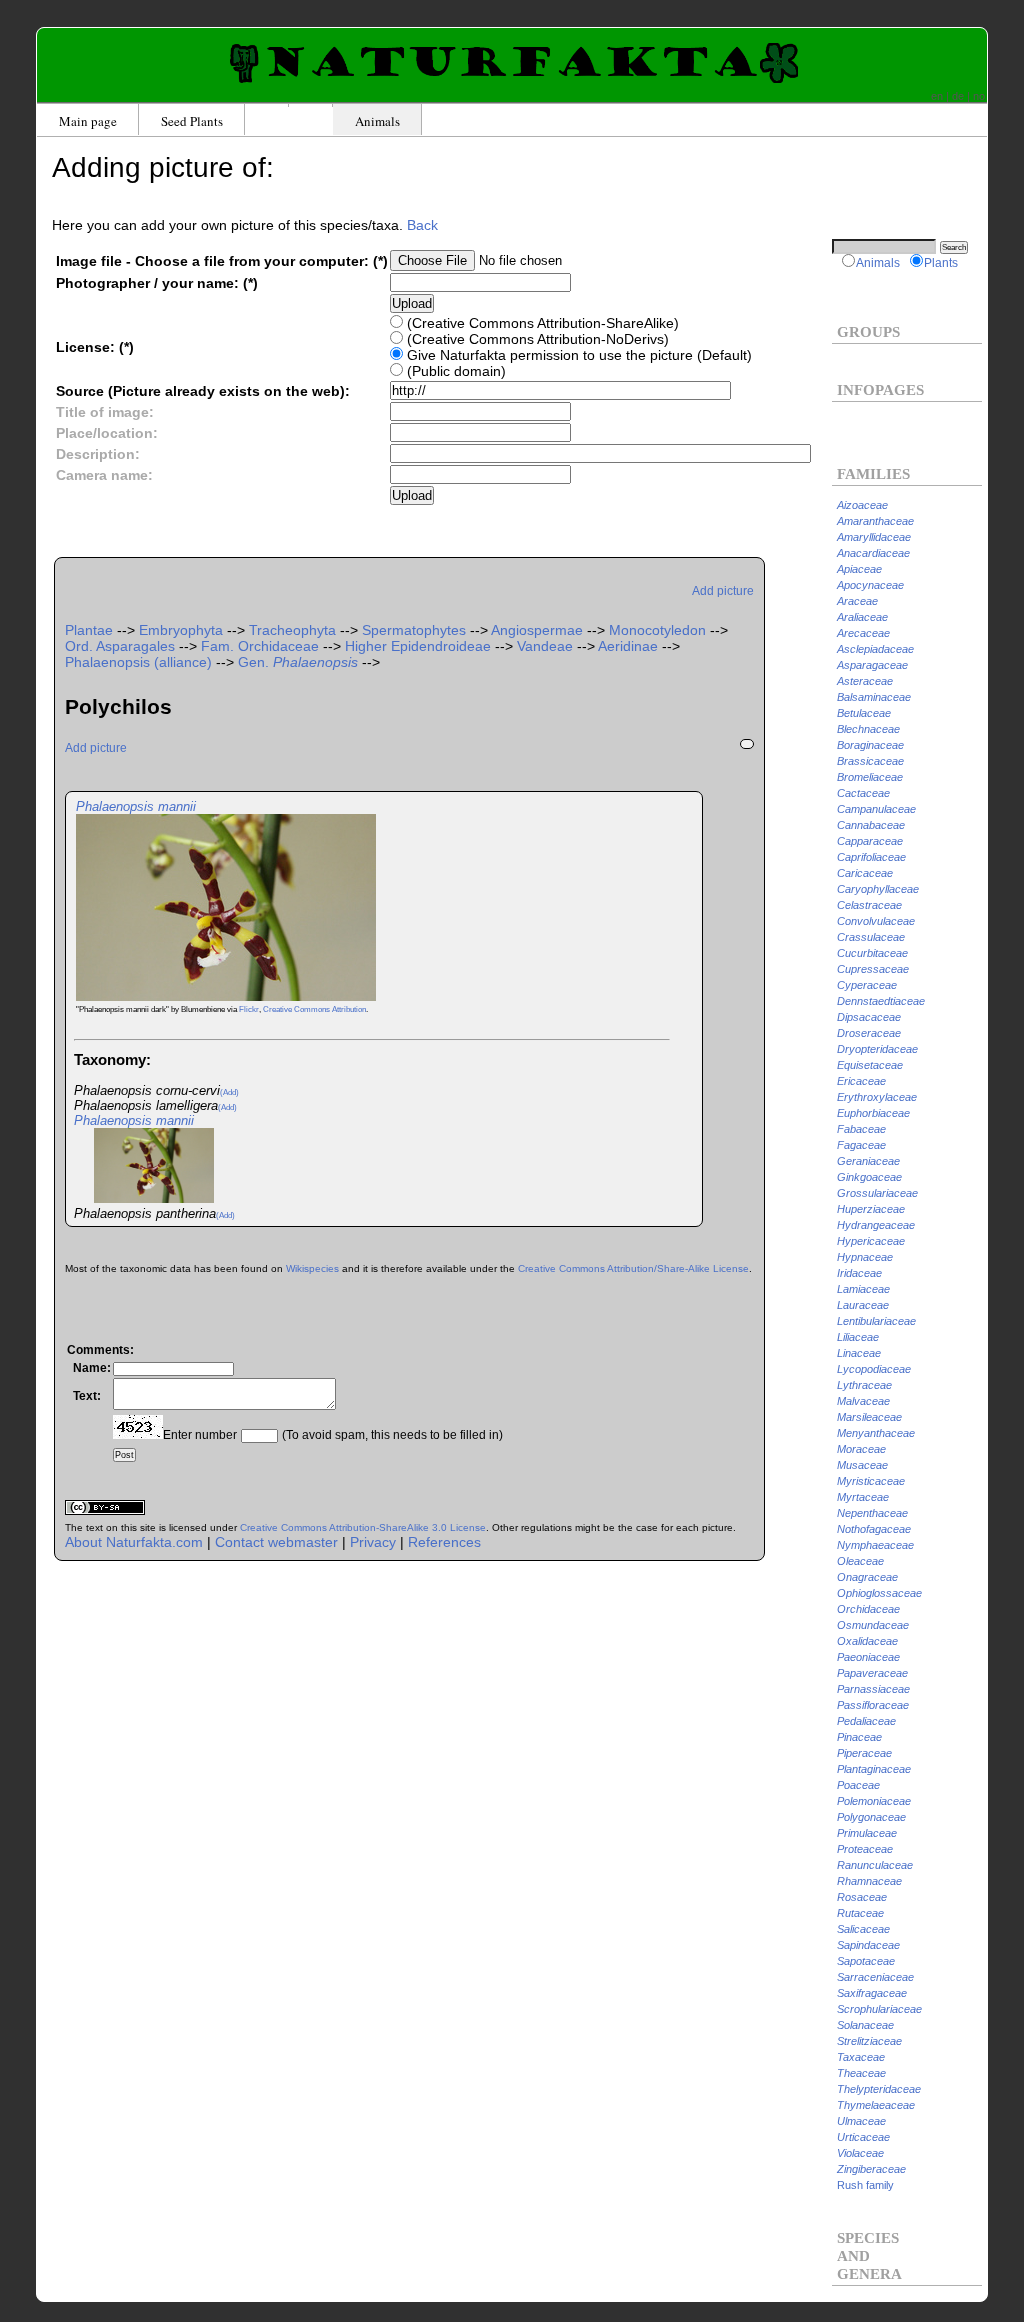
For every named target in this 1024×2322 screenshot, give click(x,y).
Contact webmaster (276, 1542)
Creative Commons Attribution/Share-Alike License (633, 1268)
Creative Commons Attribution (314, 1009)
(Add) (229, 1092)
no (979, 96)
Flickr (249, 1009)
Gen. (298, 662)
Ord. (120, 646)
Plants (941, 262)
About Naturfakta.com (134, 1542)
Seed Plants (192, 121)
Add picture (723, 590)
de (958, 96)
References (444, 1542)
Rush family (865, 2185)
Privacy (373, 1542)
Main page (88, 121)
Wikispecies (312, 1268)
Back (422, 225)
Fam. (260, 646)
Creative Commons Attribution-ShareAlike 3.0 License (363, 1527)
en (937, 96)
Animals (377, 121)
